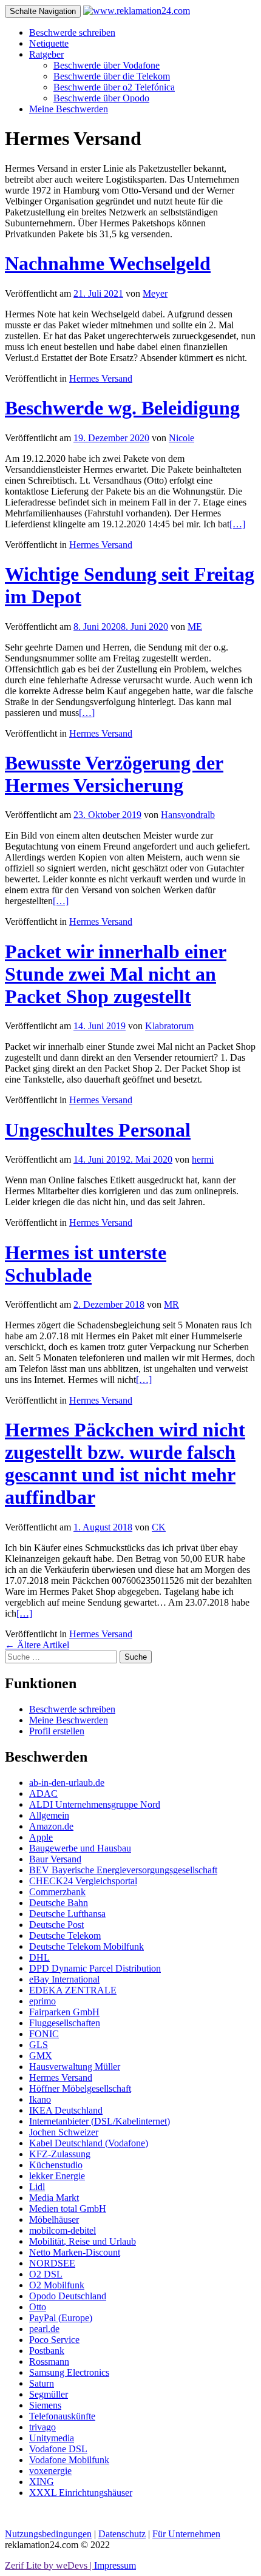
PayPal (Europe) (61, 2318)
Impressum (115, 2565)
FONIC (44, 2034)
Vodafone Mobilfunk (69, 2460)
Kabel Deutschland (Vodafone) (89, 2143)
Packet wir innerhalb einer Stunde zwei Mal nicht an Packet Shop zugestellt (116, 974)
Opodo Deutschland (68, 2296)
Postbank (47, 2351)
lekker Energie (57, 2176)
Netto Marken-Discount (75, 2252)
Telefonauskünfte (62, 2416)
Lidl (37, 2187)
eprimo (42, 2001)
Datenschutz (122, 2534)
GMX (41, 2056)
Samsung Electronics (69, 2372)
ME (195, 627)
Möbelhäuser (54, 2219)
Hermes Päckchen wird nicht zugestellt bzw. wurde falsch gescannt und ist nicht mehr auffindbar (125, 1463)
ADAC (43, 1793)
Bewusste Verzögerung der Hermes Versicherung (114, 774)
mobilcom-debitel (63, 2230)
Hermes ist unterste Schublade (86, 1264)
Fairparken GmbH (64, 2012)
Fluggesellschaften (65, 2023)
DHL (39, 1957)
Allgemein (49, 1815)
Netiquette (49, 43)
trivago (42, 2427)
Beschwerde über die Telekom (112, 76)
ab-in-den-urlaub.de (67, 1783)
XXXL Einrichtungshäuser (81, 2493)
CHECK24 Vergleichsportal (83, 1881)
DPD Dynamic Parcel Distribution (95, 1968)
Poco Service (54, 2340)
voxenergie (50, 2471)
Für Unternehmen (186, 2534)
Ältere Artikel (37, 1645)
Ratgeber (46, 54)
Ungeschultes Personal (98, 1130)
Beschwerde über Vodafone (107, 65)
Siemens (45, 2405)
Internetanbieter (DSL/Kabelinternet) (100, 2121)
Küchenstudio (56, 2165)
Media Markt (54, 2198)
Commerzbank (57, 1892)
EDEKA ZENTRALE (73, 1990)
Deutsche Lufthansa (67, 1914)
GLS (39, 2045)
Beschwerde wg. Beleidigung (122, 408)
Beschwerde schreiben (72, 32)
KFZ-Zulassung (60, 2154)
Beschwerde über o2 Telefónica (114, 87)
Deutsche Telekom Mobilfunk (86, 1946)
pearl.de (44, 2329)
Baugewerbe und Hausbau (80, 1848)
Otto (38, 2307)
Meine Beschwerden (69, 109)
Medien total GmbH (68, 2209)
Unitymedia (52, 2438)
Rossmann (49, 2361)
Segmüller (49, 2394)
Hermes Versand (101, 378)
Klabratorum (169, 1026)
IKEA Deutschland (66, 2110)
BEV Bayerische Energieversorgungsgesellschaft (123, 1870)
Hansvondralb (188, 815)
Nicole (181, 438)
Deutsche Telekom (65, 1935)
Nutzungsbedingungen (48, 2534)
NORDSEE (52, 2263)
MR (171, 1304)
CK (159, 1527)
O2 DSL (46, 2274)
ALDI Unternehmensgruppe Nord (95, 1804)
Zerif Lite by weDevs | (49, 2565)
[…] (237, 524)
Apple (41, 1837)
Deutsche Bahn (59, 1903)
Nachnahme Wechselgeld (108, 263)
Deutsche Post (56, 1925)
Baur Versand (55, 1859)
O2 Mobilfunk (57, 2285)
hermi (203, 1159)
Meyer (155, 293)
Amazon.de (51, 1826)
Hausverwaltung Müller (75, 2067)
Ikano (40, 2099)
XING (42, 2482)
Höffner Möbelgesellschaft (80, 2088)
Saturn (42, 2383)
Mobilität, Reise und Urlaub (83, 2241)
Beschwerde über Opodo (101, 98)
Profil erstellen (57, 1731)
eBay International (64, 1979)
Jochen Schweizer (64, 2132)
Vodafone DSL (58, 2449)
